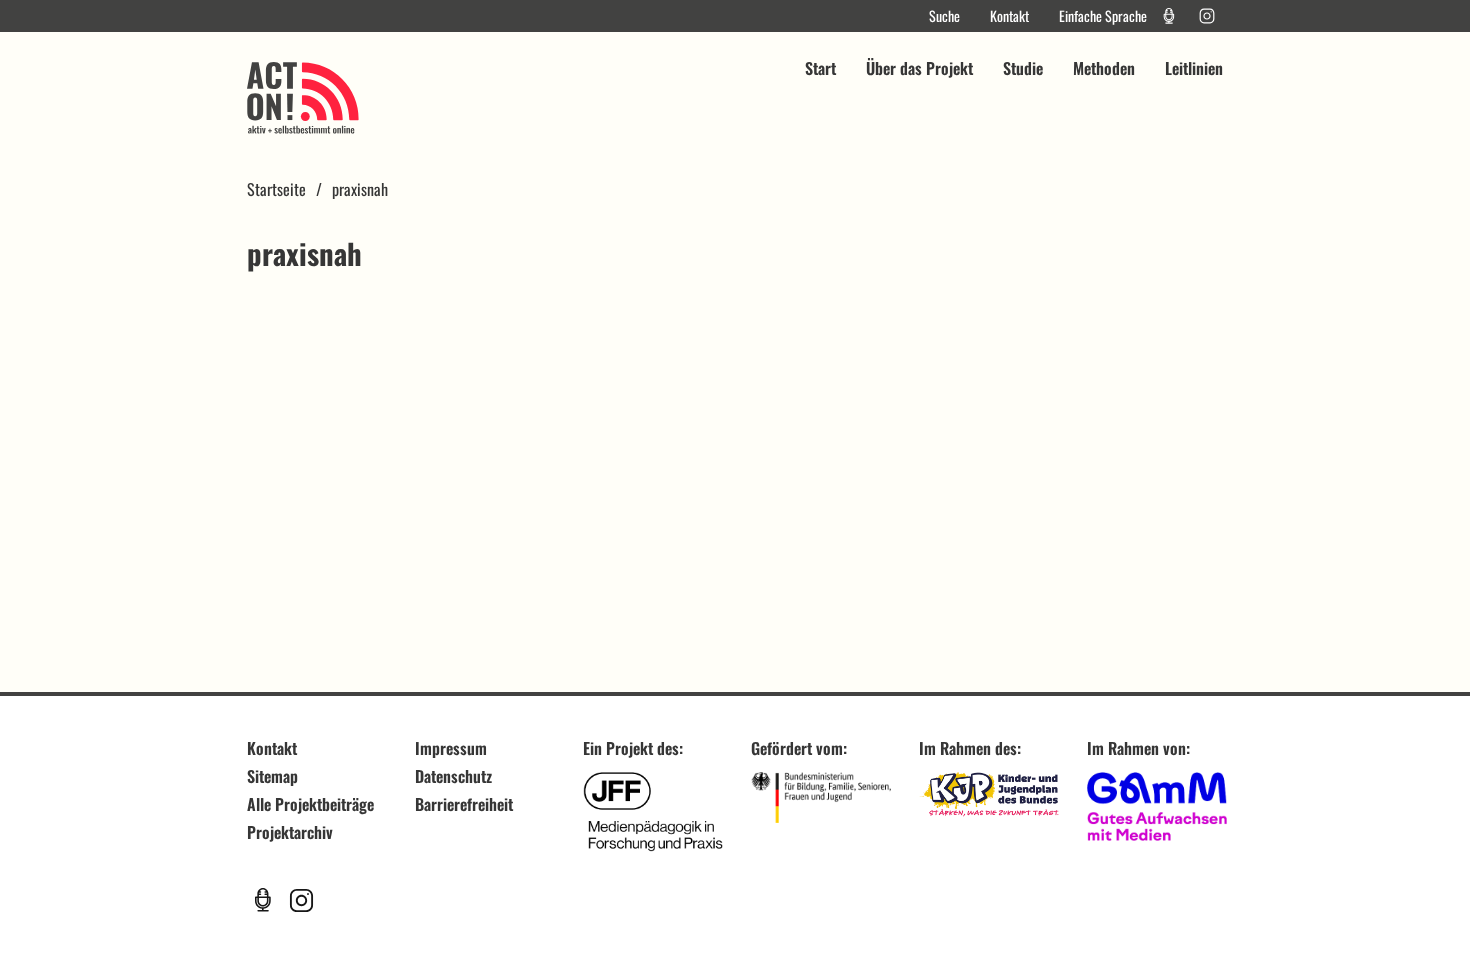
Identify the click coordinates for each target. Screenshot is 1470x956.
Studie (1023, 68)
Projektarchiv (290, 832)
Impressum (451, 748)
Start (820, 68)
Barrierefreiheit (464, 804)
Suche (944, 16)
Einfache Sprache (1103, 16)
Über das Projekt (919, 68)
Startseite (276, 189)
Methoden (1104, 68)
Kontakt (1009, 16)
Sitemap (272, 776)
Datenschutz (453, 776)
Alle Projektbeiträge (310, 804)
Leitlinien (1194, 68)
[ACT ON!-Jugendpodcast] (1169, 16)
